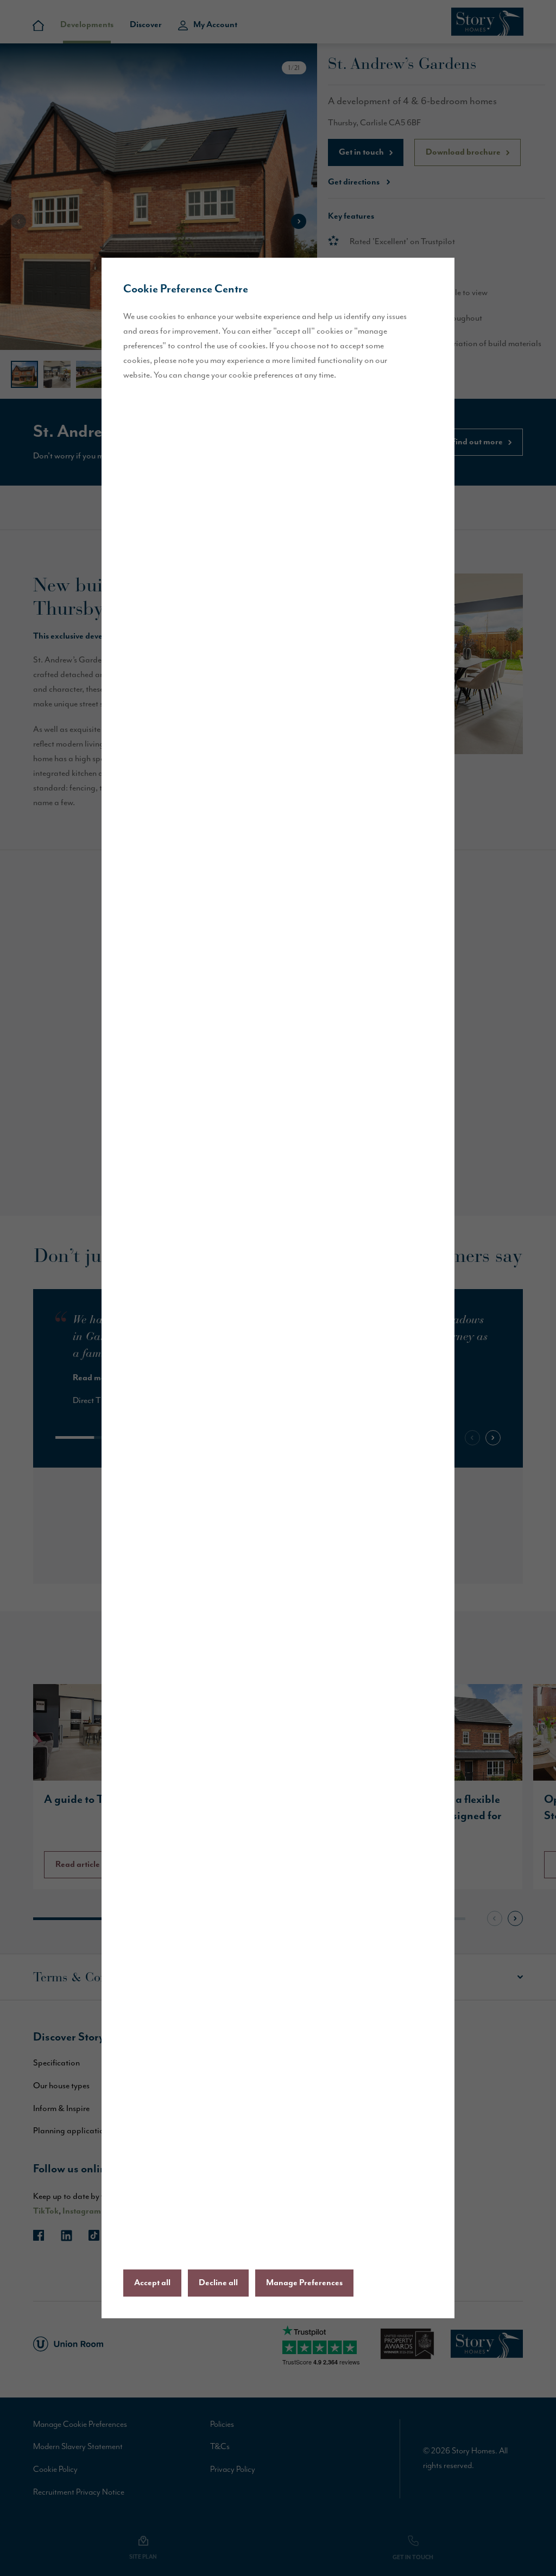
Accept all (152, 2283)
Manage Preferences (304, 2283)
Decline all (218, 2283)
